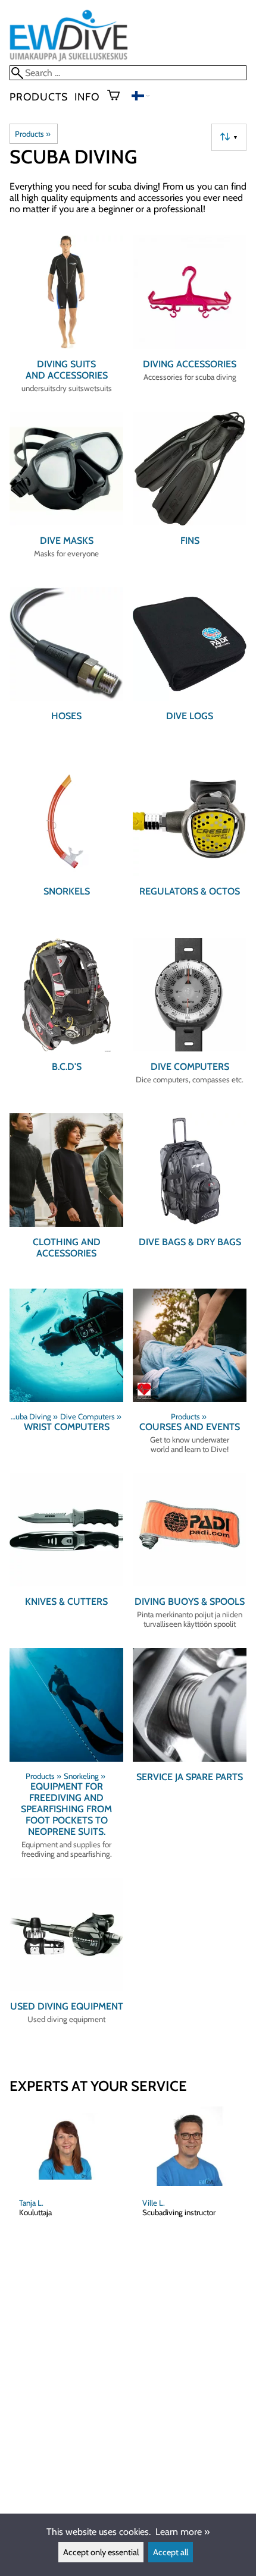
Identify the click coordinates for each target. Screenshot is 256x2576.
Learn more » (182, 2532)
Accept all (171, 2552)
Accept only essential (101, 2552)
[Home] (69, 60)
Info (87, 97)
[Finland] (141, 97)
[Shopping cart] (118, 96)
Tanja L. (31, 2203)
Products (38, 97)
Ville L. (154, 2203)
